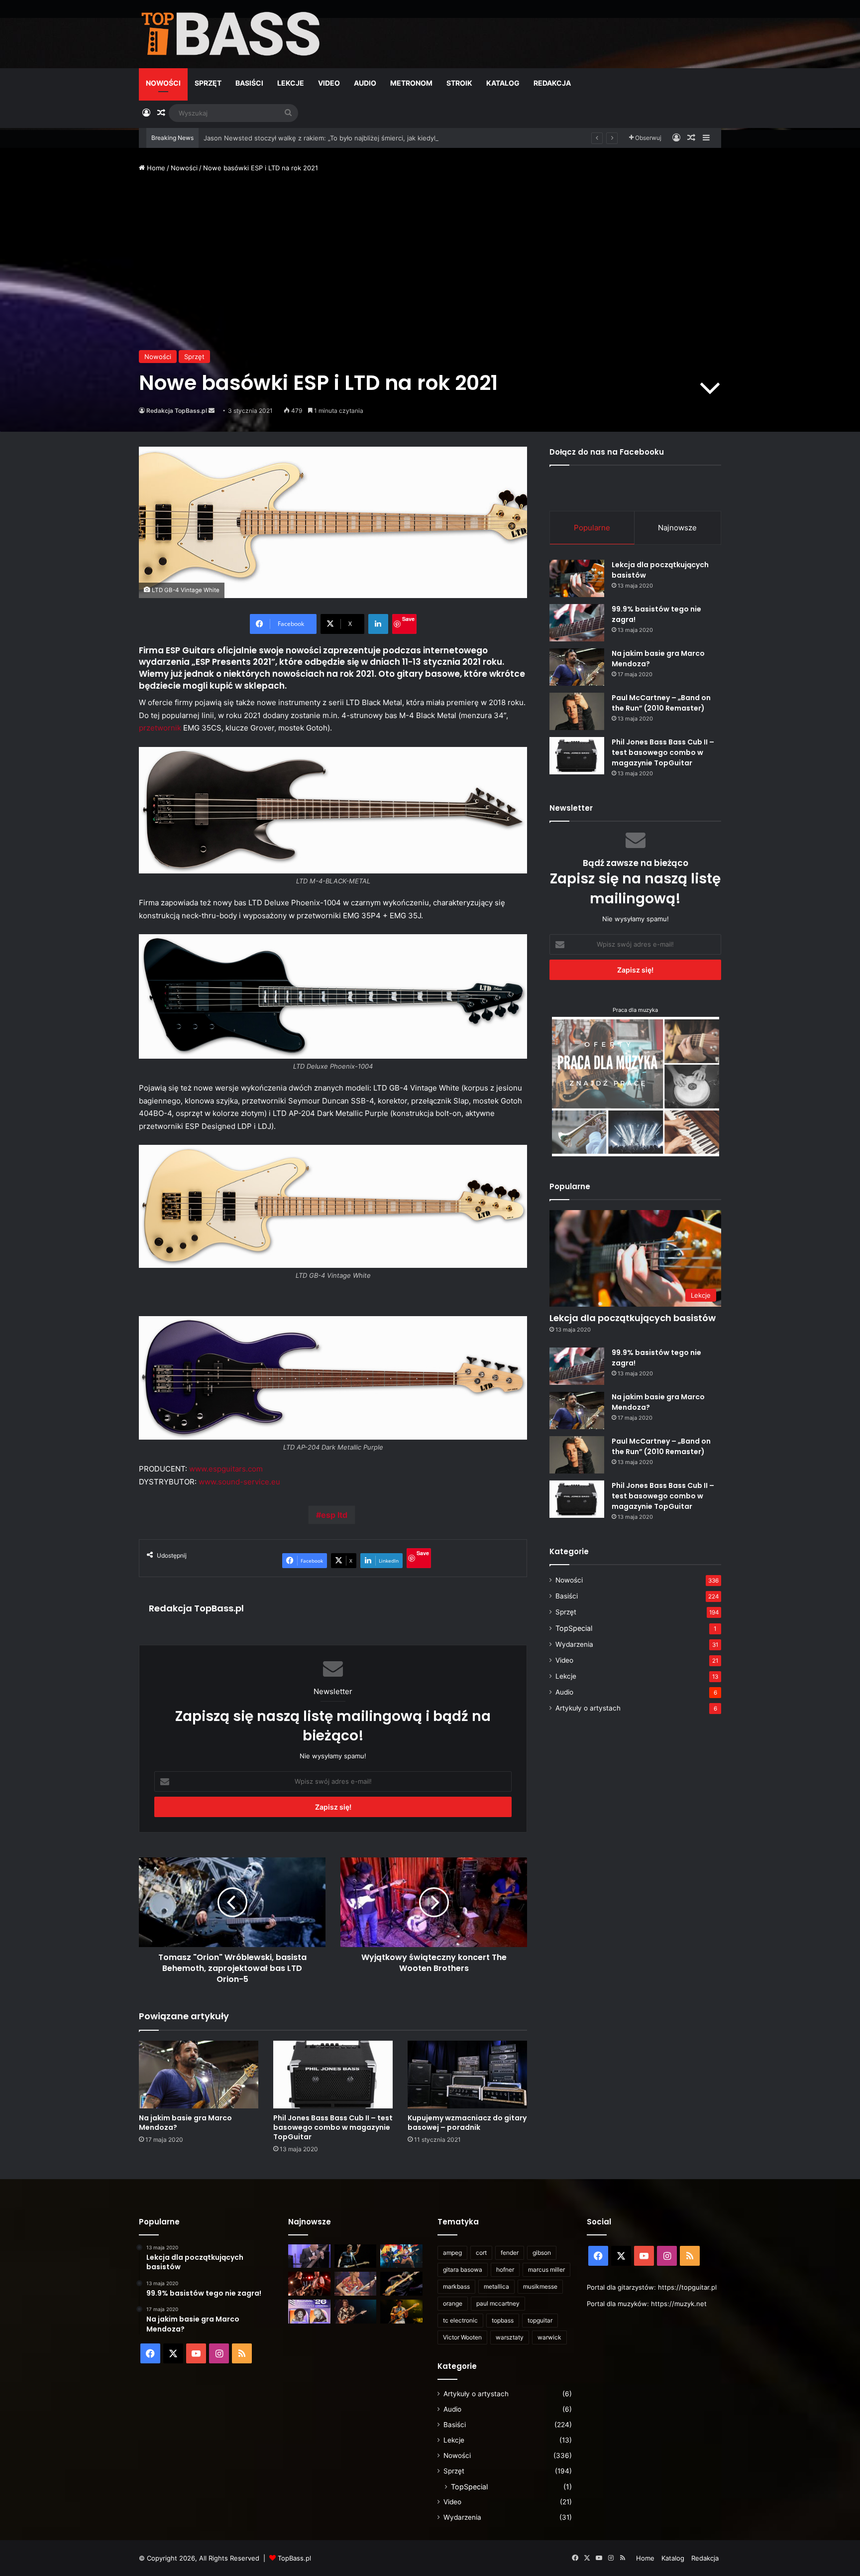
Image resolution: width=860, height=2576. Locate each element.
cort (481, 2253)
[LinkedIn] (378, 624)
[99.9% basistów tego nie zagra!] (577, 623)
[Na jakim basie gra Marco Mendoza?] (199, 2074)
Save (408, 619)
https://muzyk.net (679, 2304)
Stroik (459, 83)
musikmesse (540, 2286)
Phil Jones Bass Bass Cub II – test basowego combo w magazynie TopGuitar (333, 2127)
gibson (542, 2253)
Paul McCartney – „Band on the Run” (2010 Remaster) (661, 703)
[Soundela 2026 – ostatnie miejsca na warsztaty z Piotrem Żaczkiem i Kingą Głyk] (309, 2312)
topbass (503, 2320)
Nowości (163, 83)
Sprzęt (208, 83)
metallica (496, 2286)
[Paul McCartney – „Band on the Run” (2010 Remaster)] (577, 711)
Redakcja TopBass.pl (177, 411)
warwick (549, 2337)
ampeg (452, 2253)
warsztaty (510, 2337)
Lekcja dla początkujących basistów (633, 1318)
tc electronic (460, 2320)
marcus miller (546, 2269)
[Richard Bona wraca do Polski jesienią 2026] (401, 2284)
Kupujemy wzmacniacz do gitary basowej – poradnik (467, 2123)
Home (155, 168)
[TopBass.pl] (231, 34)
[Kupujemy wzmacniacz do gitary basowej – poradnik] (467, 2074)
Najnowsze (677, 528)
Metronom (411, 83)
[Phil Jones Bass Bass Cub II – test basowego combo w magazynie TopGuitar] (333, 2074)
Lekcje (291, 83)
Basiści (249, 83)
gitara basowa (463, 2269)
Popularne (592, 528)
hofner (505, 2269)
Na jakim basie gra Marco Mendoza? (185, 2123)
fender (510, 2253)
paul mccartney (498, 2303)
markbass (456, 2286)
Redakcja (552, 83)
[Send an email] (212, 411)
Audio (365, 83)
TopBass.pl (294, 2558)
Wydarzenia (574, 1644)
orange (453, 2303)
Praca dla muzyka (635, 1010)
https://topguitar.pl (687, 2287)
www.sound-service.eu (239, 1482)
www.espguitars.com (227, 1469)
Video (329, 83)
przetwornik (160, 728)
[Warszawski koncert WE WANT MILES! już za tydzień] (401, 2312)
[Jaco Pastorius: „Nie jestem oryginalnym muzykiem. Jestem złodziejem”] (356, 2284)
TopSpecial (574, 1628)
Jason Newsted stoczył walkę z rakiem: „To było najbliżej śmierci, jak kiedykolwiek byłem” (342, 138)
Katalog (503, 83)
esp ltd (334, 1515)
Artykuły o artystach (588, 1708)
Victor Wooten (462, 2337)
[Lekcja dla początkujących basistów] (577, 578)
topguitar (540, 2320)
